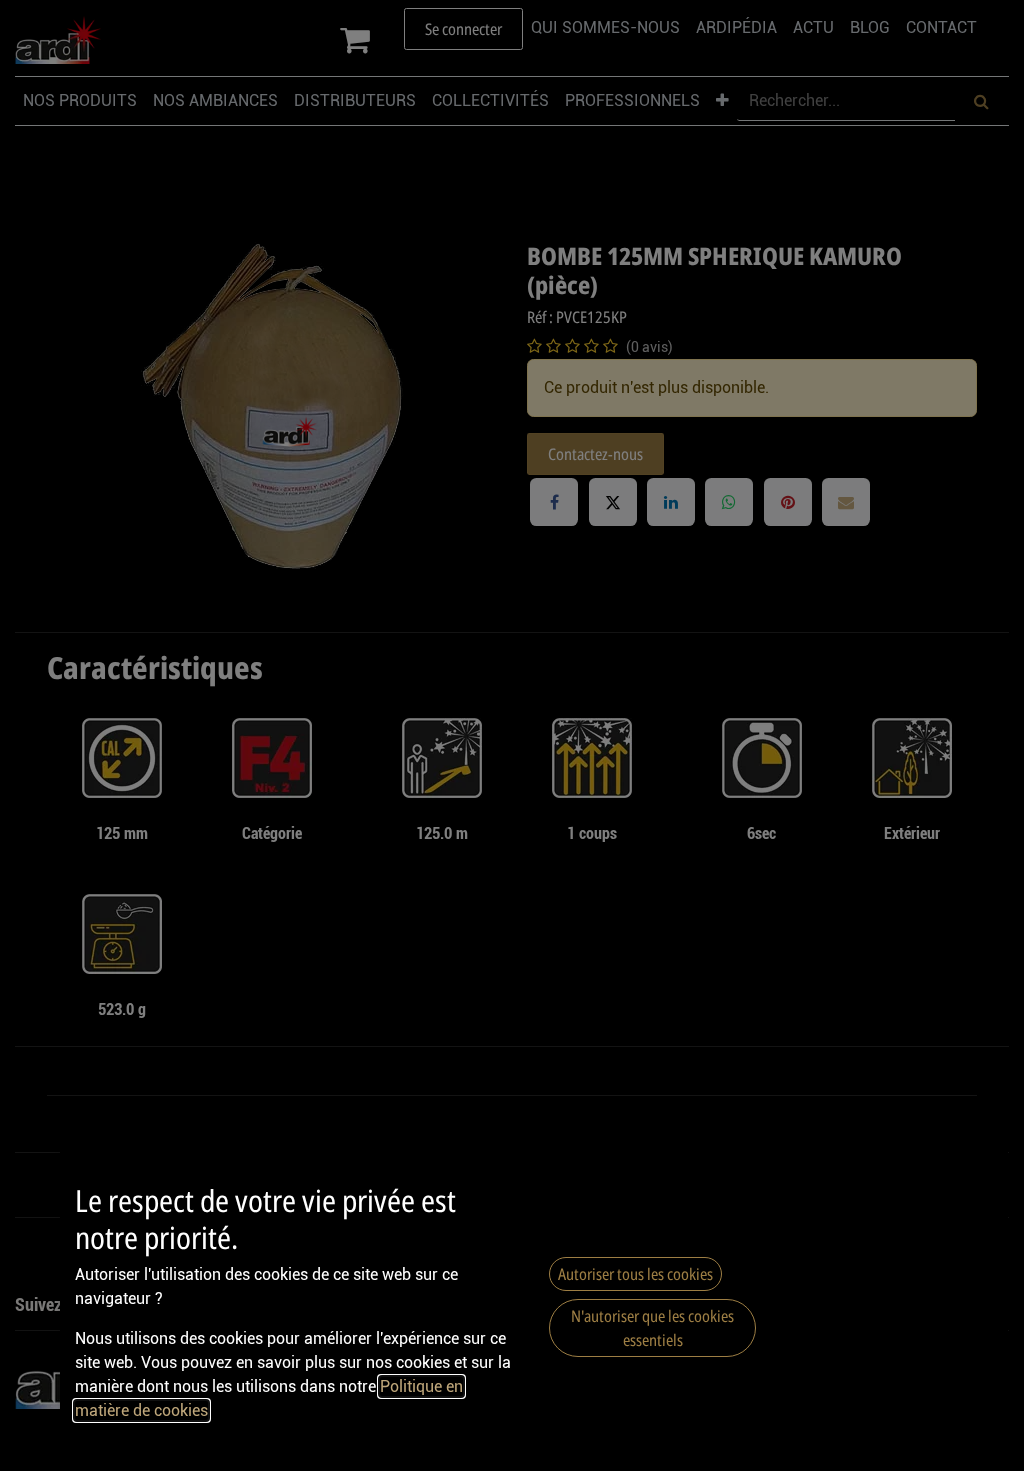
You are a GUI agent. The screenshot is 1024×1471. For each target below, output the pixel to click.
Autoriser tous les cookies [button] (635, 1274)
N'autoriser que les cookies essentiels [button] (652, 1328)
